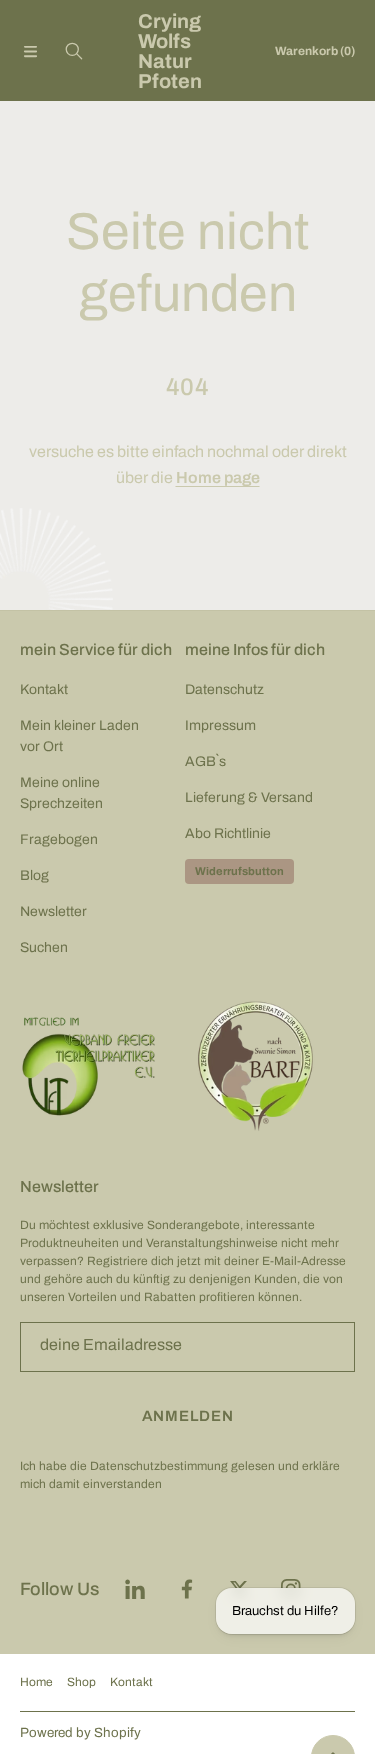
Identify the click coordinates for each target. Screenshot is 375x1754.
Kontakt (131, 1682)
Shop (81, 1682)
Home (36, 1682)
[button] (30, 51)
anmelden (188, 1416)
